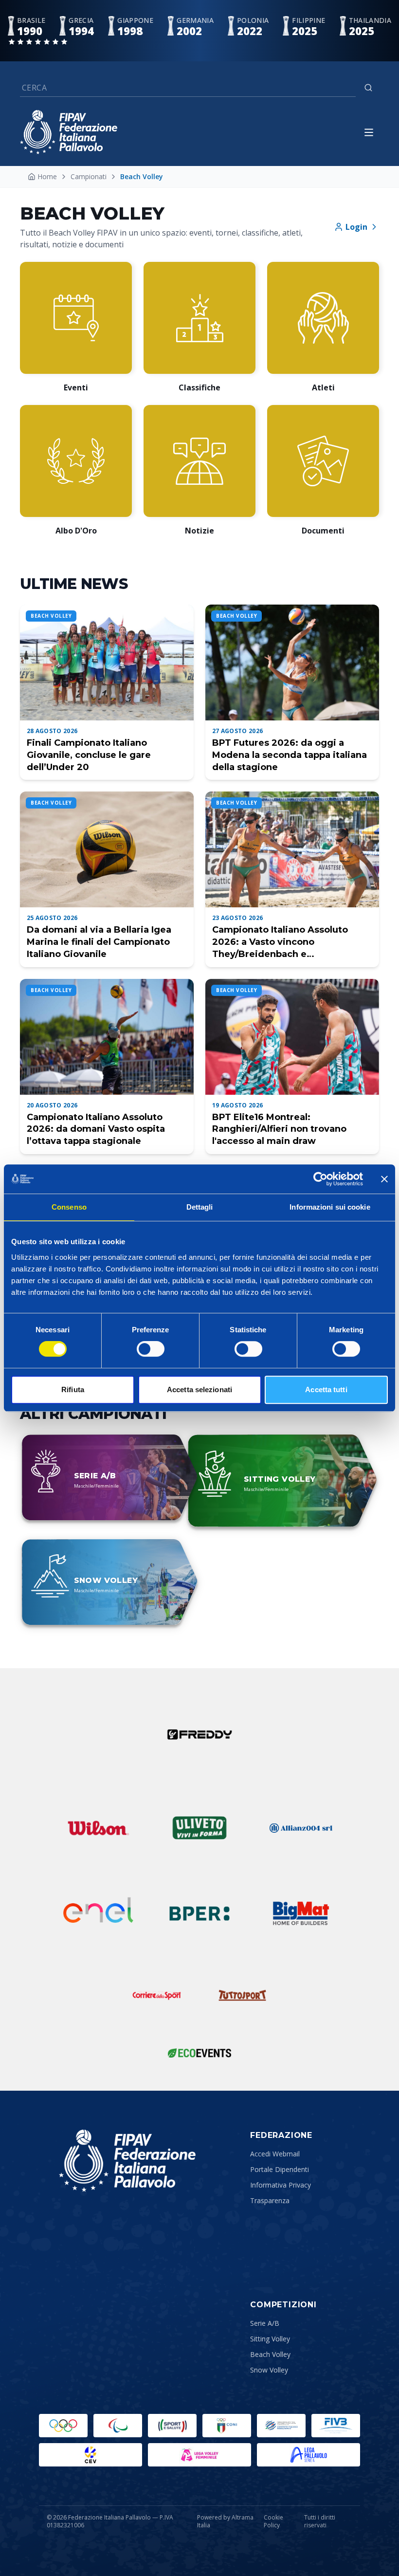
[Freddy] (199, 1734)
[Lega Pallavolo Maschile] (308, 2455)
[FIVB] (336, 2426)
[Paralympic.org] (118, 2426)
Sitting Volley (270, 2339)
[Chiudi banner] (384, 1179)
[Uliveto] (199, 1828)
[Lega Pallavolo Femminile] (199, 2455)
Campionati (89, 176)
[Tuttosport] (242, 1995)
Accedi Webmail (275, 2154)
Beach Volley (270, 2354)
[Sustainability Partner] (199, 2053)
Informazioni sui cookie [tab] (330, 1207)
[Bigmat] (301, 1914)
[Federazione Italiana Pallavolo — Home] (69, 132)
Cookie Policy (273, 2521)
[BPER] (199, 1914)
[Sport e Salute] (172, 2426)
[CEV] (91, 2455)
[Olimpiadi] (63, 2426)
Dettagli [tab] (200, 1207)
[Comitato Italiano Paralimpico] (281, 2426)
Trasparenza (270, 2200)
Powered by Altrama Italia (225, 2521)
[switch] (151, 1349)
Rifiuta (73, 1389)
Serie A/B (265, 2323)
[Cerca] (368, 88)
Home (47, 176)
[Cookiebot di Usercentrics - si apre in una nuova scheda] (320, 1179)
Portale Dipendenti (280, 2169)
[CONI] (227, 2426)
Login (356, 227)
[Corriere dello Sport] (157, 1995)
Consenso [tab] (69, 1207)
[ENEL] (98, 1914)
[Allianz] (301, 1828)
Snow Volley (269, 2370)
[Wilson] (98, 1828)
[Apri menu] (369, 132)
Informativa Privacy (281, 2185)
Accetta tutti (326, 1389)
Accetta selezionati (199, 1389)
